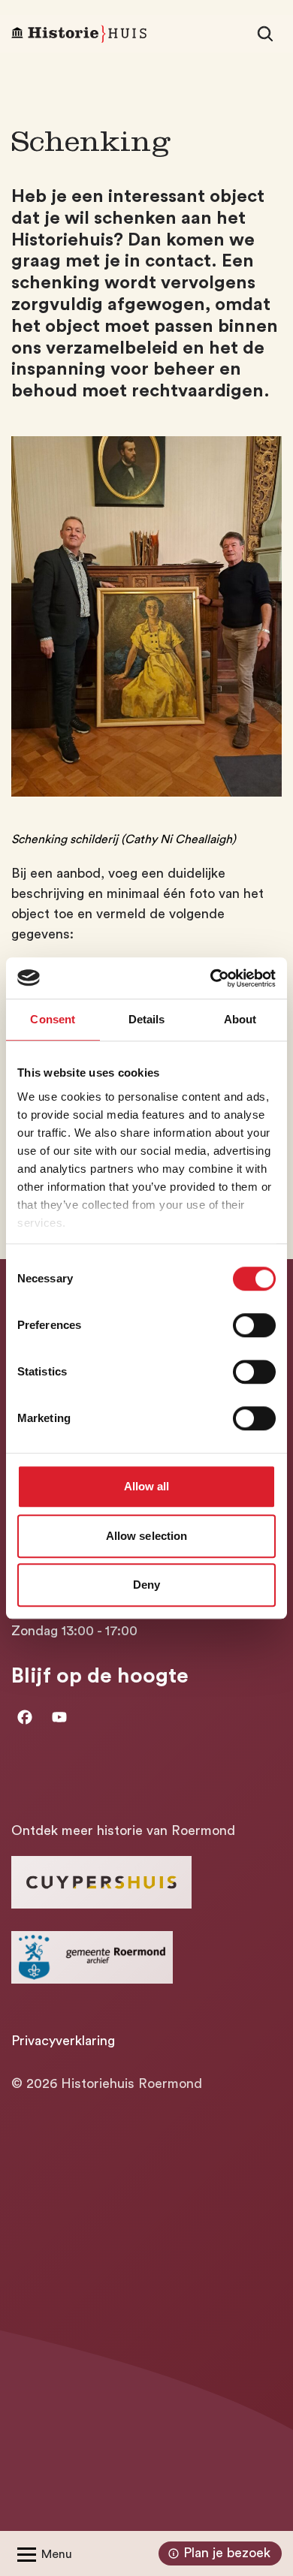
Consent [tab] (53, 1019)
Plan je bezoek (227, 2553)
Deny (146, 1585)
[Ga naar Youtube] (59, 1717)
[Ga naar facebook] (25, 1717)
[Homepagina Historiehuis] (79, 34)
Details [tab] (147, 1019)
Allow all (147, 1486)
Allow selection (147, 1536)
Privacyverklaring (63, 2041)
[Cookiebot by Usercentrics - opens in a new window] (211, 978)
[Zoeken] (265, 34)
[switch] (254, 1325)
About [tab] (240, 1019)
